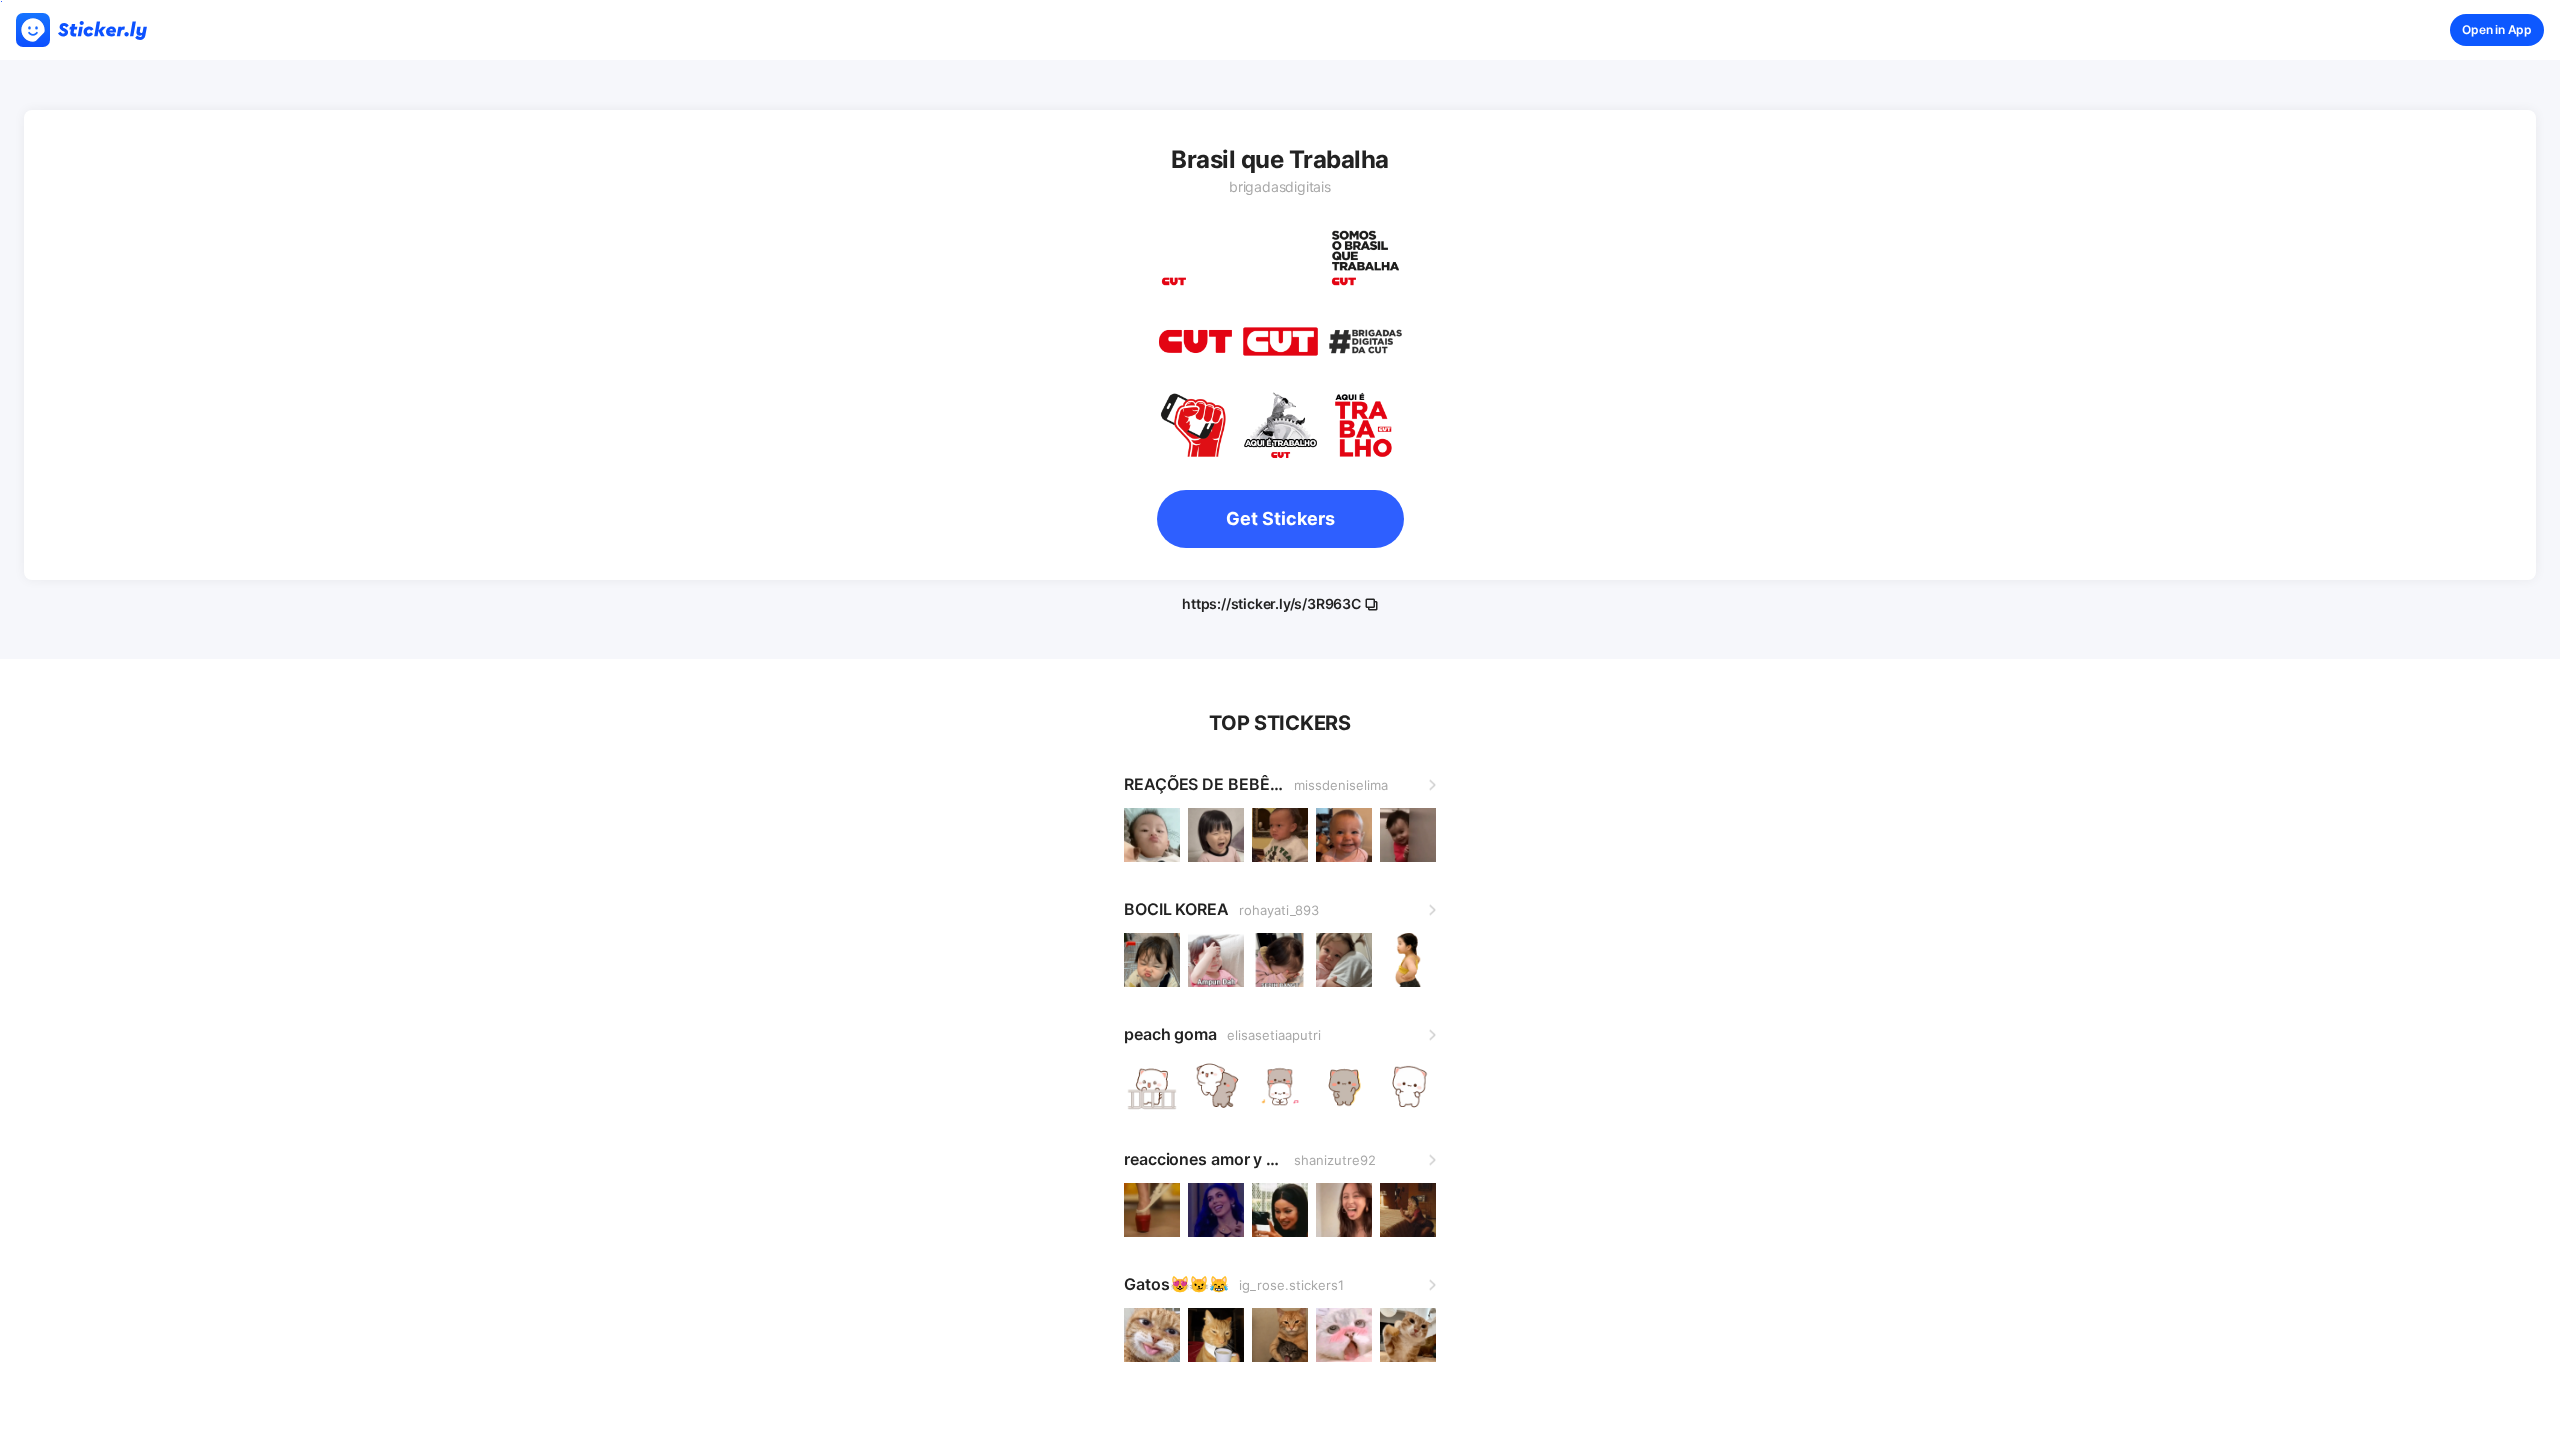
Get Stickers (1280, 518)
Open (2497, 29)
